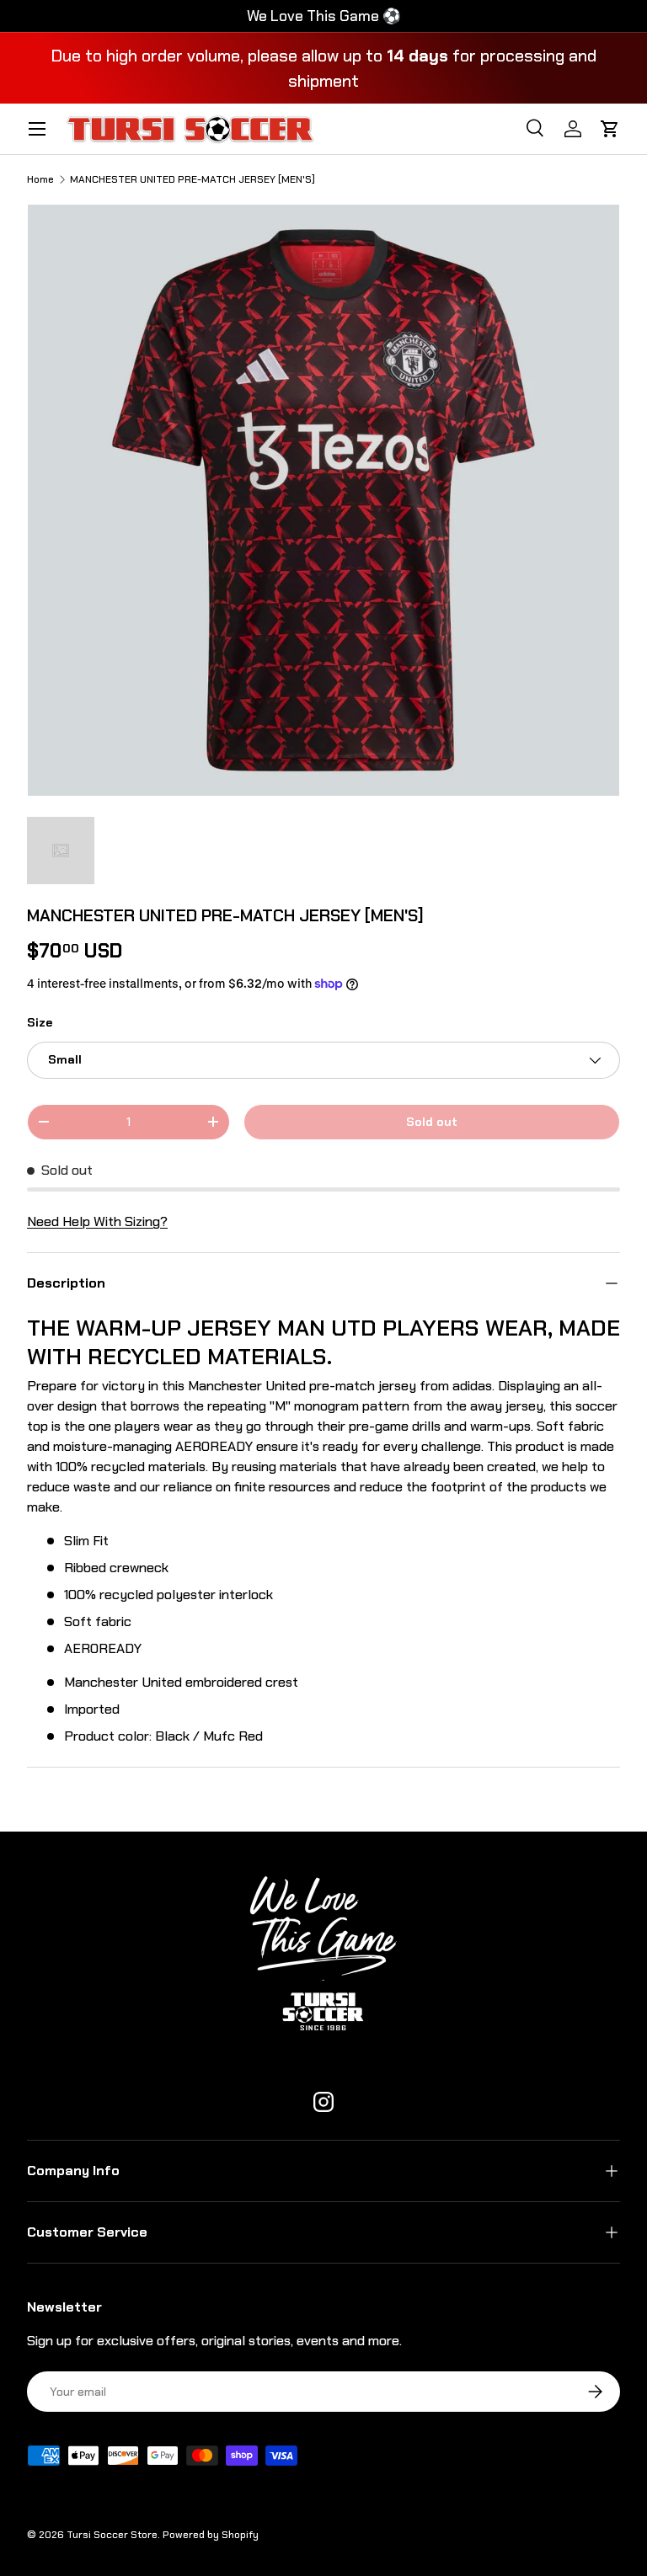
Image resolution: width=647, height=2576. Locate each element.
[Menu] (37, 129)
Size (40, 1022)
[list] (323, 500)
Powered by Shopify (211, 2535)
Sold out (432, 1122)
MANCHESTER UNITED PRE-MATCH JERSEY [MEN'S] (192, 179)
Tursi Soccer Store (112, 2535)
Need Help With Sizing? (97, 1221)
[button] (610, 129)
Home (40, 179)
